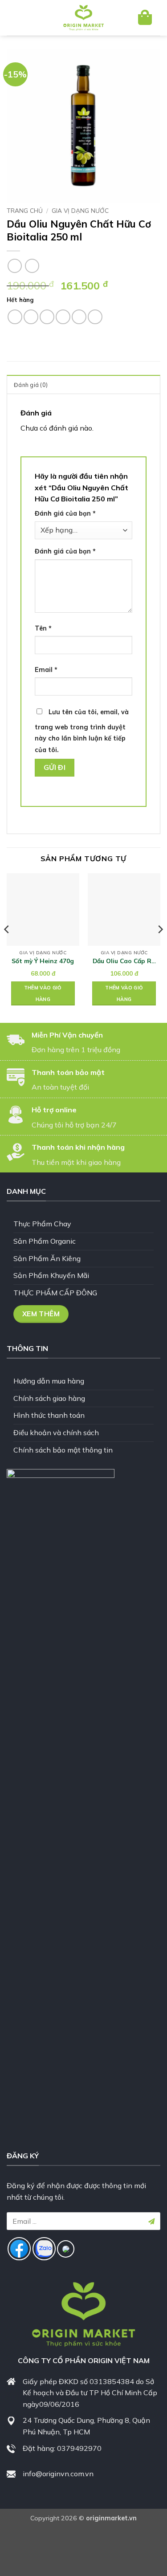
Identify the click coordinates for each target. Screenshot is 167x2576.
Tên (43, 628)
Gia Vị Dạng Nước (80, 210)
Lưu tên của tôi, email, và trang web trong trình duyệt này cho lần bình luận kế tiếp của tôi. (82, 731)
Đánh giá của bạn (65, 513)
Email (46, 670)
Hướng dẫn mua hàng (49, 1381)
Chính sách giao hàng (49, 1398)
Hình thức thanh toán (49, 1415)
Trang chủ (25, 210)
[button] (21, 18)
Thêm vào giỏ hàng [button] (43, 993)
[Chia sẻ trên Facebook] (31, 317)
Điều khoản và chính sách (56, 1432)
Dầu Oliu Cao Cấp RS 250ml (124, 961)
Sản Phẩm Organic (45, 1241)
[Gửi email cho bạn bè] (63, 317)
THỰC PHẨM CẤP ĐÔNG (55, 1293)
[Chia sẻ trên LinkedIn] (95, 317)
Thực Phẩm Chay (42, 1224)
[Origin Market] (84, 18)
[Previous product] (32, 266)
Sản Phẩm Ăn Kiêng (47, 1258)
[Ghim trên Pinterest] (79, 317)
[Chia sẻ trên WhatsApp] (15, 317)
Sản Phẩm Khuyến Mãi (51, 1275)
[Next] (160, 947)
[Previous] (7, 947)
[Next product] (14, 266)
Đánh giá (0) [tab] (31, 385)
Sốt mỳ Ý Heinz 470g (43, 961)
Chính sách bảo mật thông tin (63, 1450)
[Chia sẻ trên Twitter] (47, 317)
